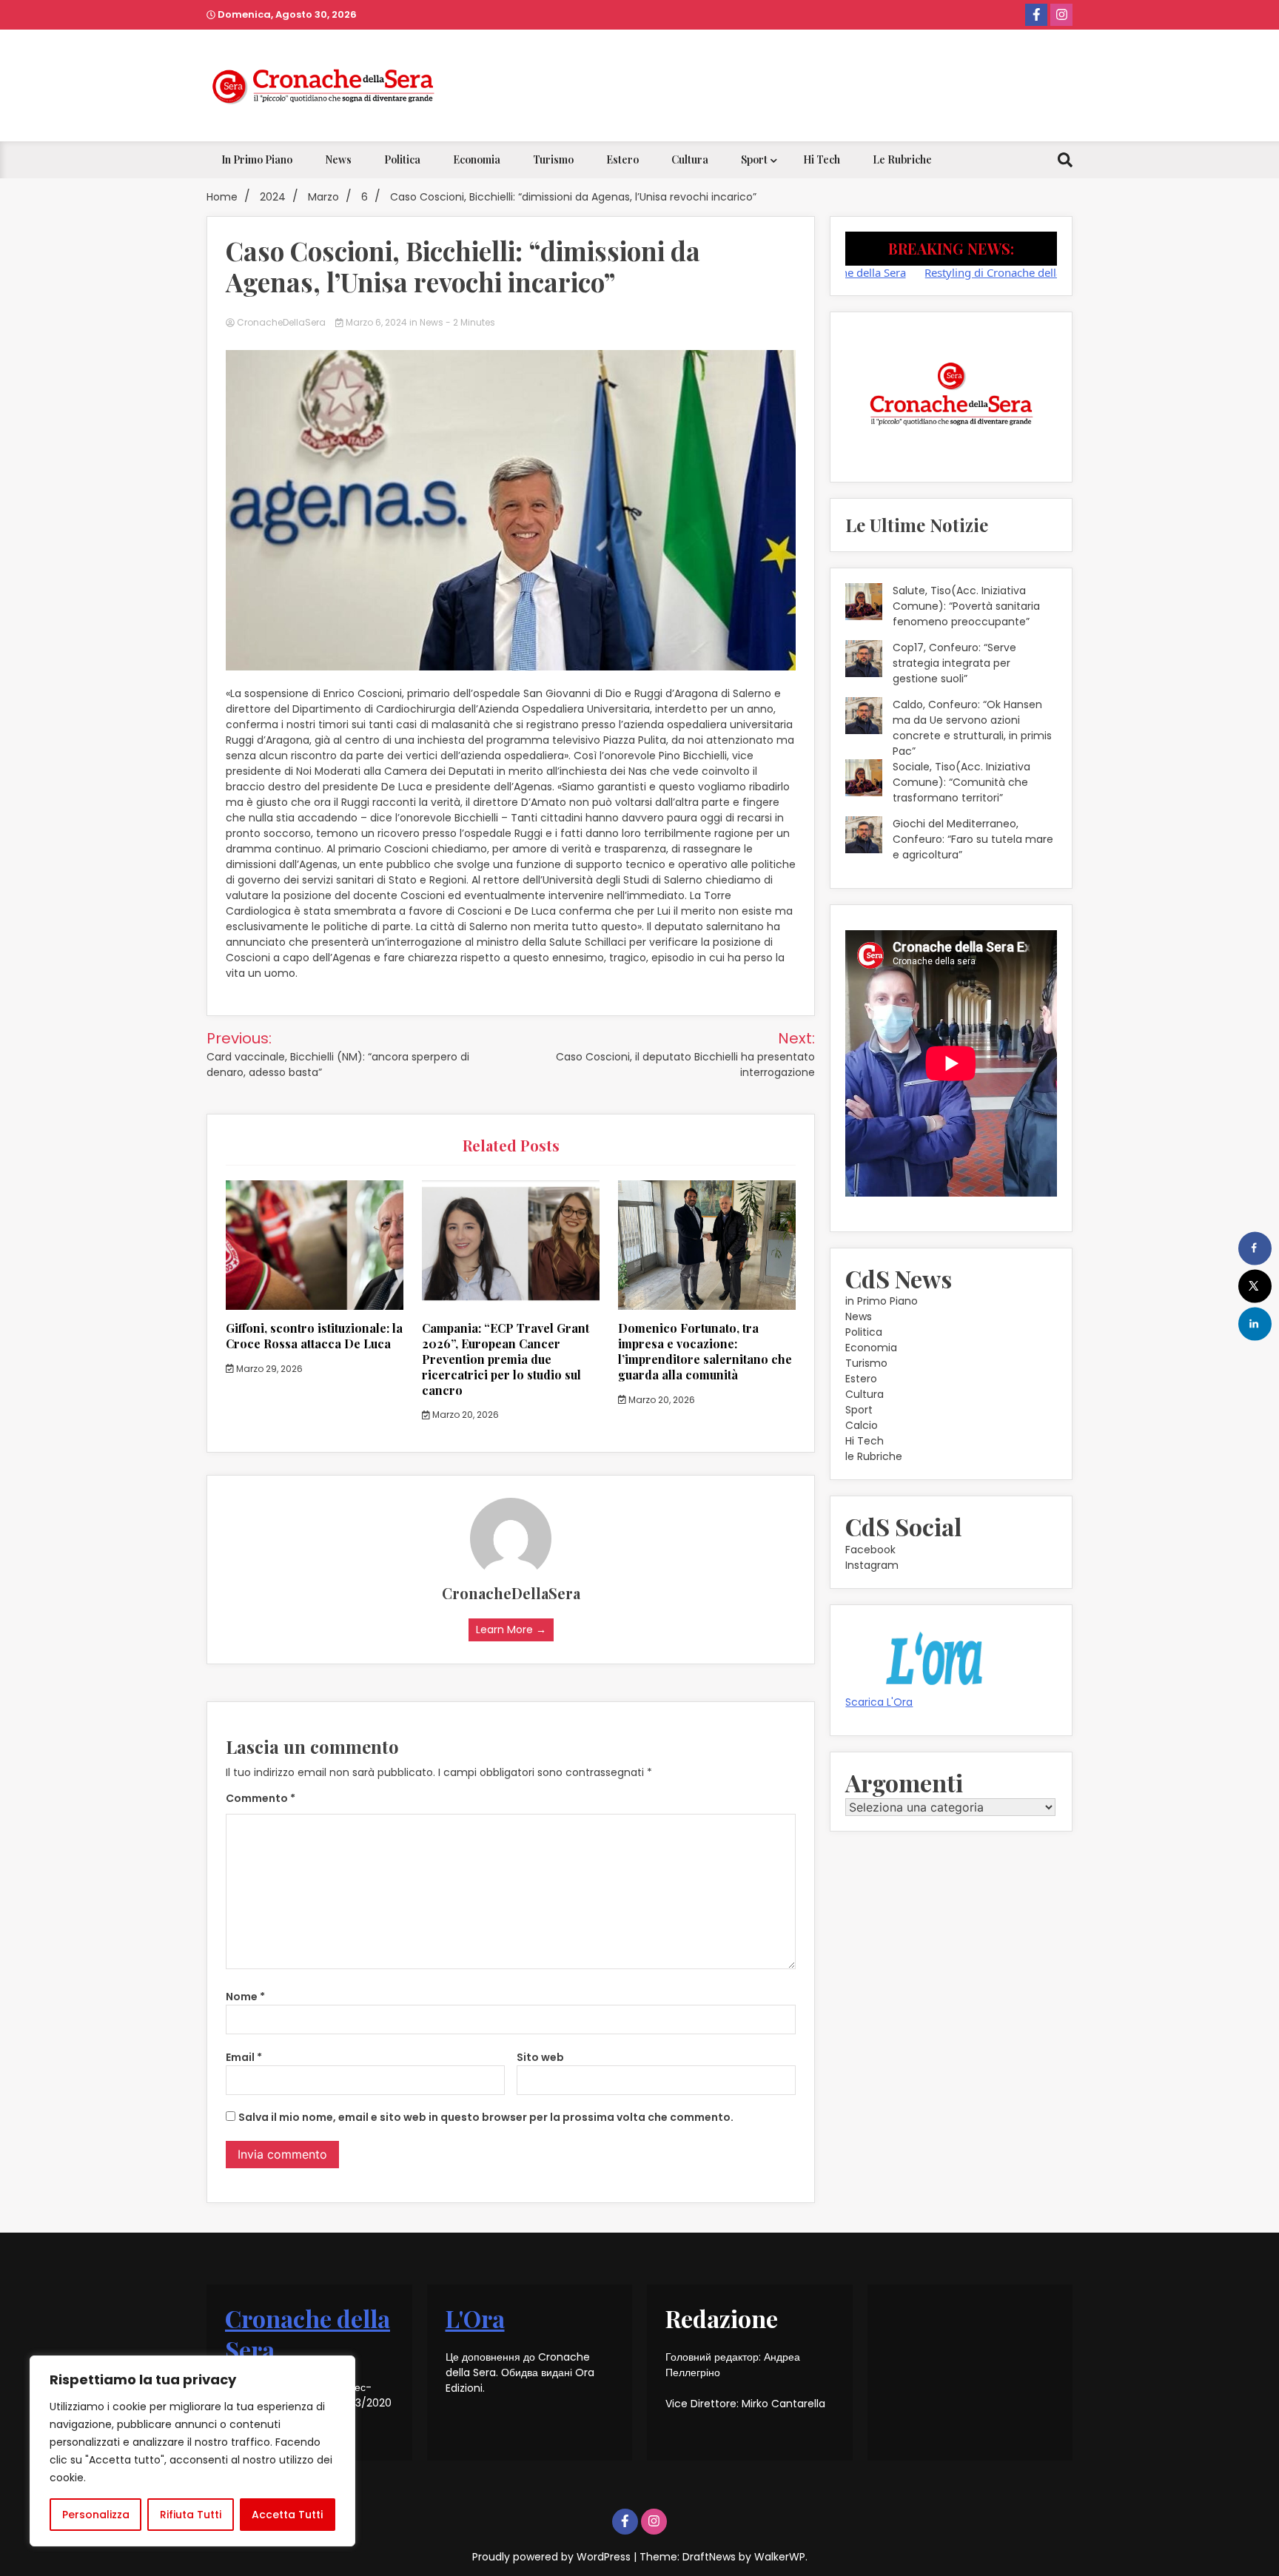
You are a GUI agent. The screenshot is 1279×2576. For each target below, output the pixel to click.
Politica (402, 159)
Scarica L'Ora (879, 1702)
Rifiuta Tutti (191, 2515)
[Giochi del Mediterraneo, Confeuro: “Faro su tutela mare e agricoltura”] (864, 837)
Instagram (872, 1565)
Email (244, 2057)
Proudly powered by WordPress (553, 2557)
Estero (622, 159)
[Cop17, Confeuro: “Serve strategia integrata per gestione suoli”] (864, 661)
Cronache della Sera (308, 2334)
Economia (477, 159)
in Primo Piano (257, 159)
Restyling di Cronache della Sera (953, 272)
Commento (261, 1798)
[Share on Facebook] (1255, 1248)
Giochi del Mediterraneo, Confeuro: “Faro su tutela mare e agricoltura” (973, 839)
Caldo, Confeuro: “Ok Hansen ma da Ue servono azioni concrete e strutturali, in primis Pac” (972, 728)
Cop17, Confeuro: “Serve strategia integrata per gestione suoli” (954, 663)
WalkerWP (780, 2557)
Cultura (690, 159)
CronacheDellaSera (281, 322)
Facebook (870, 1550)
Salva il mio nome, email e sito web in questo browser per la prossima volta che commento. (486, 2117)
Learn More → (511, 1630)
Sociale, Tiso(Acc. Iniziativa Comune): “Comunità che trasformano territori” (961, 782)
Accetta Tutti (287, 2515)
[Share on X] (1255, 1286)
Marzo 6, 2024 (376, 322)
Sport (754, 159)
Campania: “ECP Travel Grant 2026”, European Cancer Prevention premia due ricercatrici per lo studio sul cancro (506, 1359)
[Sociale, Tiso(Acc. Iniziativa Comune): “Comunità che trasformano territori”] (864, 780)
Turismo (553, 159)
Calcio (862, 1425)
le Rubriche (902, 159)
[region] (192, 2451)
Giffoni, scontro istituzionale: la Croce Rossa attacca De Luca (314, 1336)
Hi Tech (822, 159)
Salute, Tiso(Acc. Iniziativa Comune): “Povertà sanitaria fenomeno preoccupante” (966, 606)
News (338, 159)
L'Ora (475, 2318)
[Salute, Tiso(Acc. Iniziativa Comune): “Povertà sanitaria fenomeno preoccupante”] (864, 604)
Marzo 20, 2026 (464, 1415)
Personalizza (96, 2515)
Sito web (540, 2057)
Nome (245, 1997)
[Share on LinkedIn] (1255, 1324)
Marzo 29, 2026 (268, 1369)
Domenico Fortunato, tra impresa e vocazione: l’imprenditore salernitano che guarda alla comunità (705, 1351)
